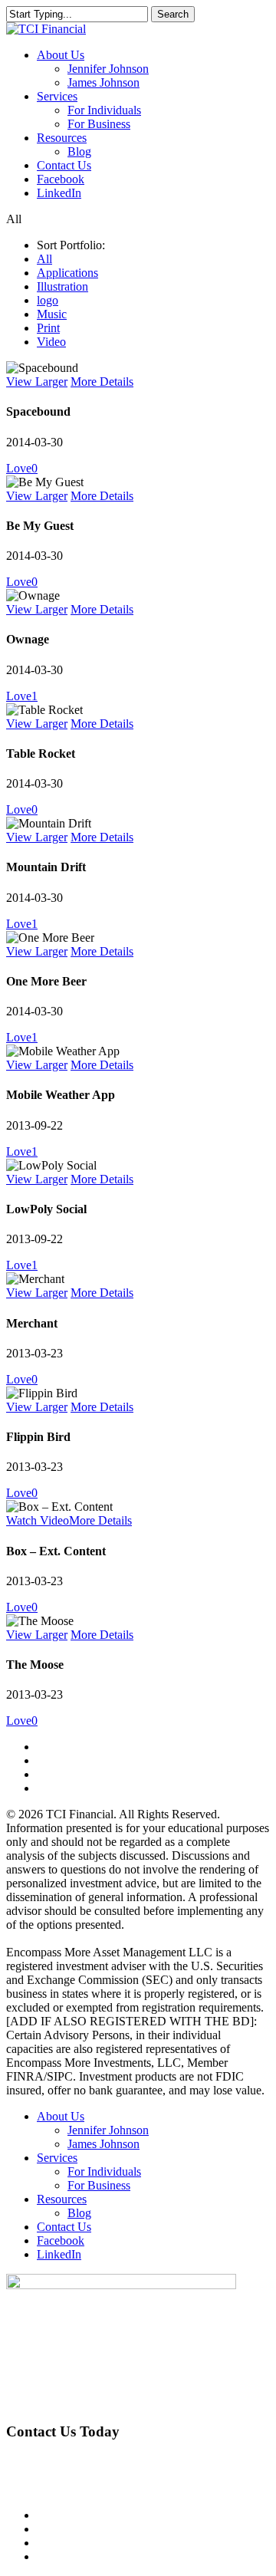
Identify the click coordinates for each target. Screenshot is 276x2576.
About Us (61, 2116)
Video (51, 342)
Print (48, 328)
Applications (67, 273)
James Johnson (103, 2144)
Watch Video (38, 1520)
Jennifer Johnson (108, 2130)
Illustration (62, 286)
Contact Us (64, 2227)
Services (57, 2158)
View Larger (37, 382)
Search (173, 14)
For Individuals (104, 2171)
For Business (99, 2185)
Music (52, 314)
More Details (102, 382)
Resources (62, 2199)
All (44, 259)
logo (48, 300)
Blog (79, 2213)
